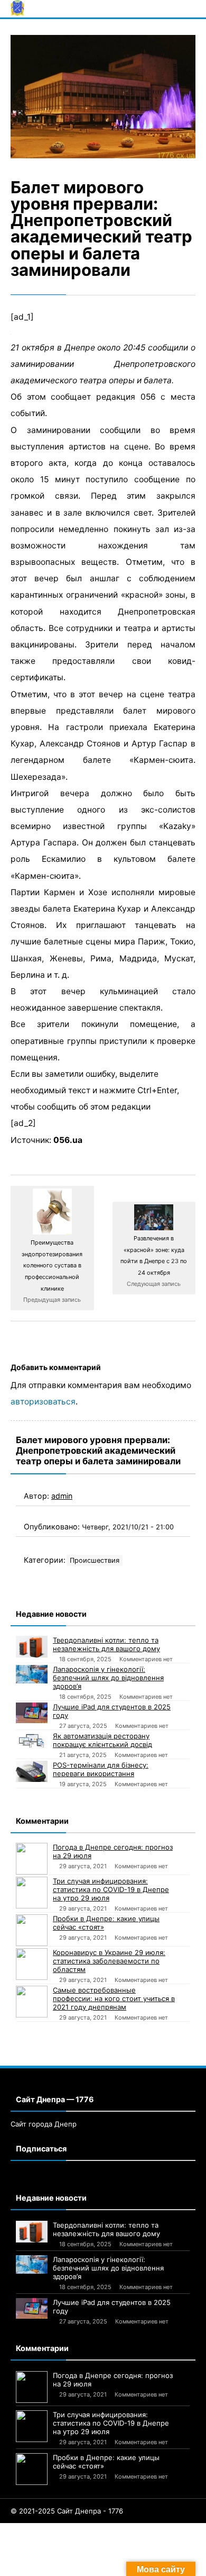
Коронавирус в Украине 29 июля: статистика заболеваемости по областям (109, 1961)
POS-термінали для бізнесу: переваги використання (101, 1769)
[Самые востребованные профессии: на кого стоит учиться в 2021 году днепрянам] (32, 2002)
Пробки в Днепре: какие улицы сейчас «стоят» (106, 1923)
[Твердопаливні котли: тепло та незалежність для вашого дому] (32, 1647)
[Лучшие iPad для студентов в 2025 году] (32, 1713)
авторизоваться (43, 1402)
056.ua (68, 1140)
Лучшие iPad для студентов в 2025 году (112, 1711)
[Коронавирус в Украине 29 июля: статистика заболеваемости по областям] (32, 1964)
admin (62, 1496)
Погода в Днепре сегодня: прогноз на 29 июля (113, 1851)
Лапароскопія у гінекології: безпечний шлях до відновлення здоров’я (108, 1678)
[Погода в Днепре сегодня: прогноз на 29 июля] (32, 1859)
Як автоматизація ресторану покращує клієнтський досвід (102, 1740)
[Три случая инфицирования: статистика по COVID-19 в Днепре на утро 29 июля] (32, 1893)
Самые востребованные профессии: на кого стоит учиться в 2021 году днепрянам (114, 1998)
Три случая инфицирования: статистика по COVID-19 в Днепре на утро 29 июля (111, 1889)
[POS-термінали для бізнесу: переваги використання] (32, 1771)
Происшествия (95, 1560)
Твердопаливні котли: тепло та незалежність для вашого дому (106, 1644)
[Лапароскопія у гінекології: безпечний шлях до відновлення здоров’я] (32, 1674)
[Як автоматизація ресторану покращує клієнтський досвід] (32, 1741)
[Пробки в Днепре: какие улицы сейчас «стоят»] (32, 1930)
